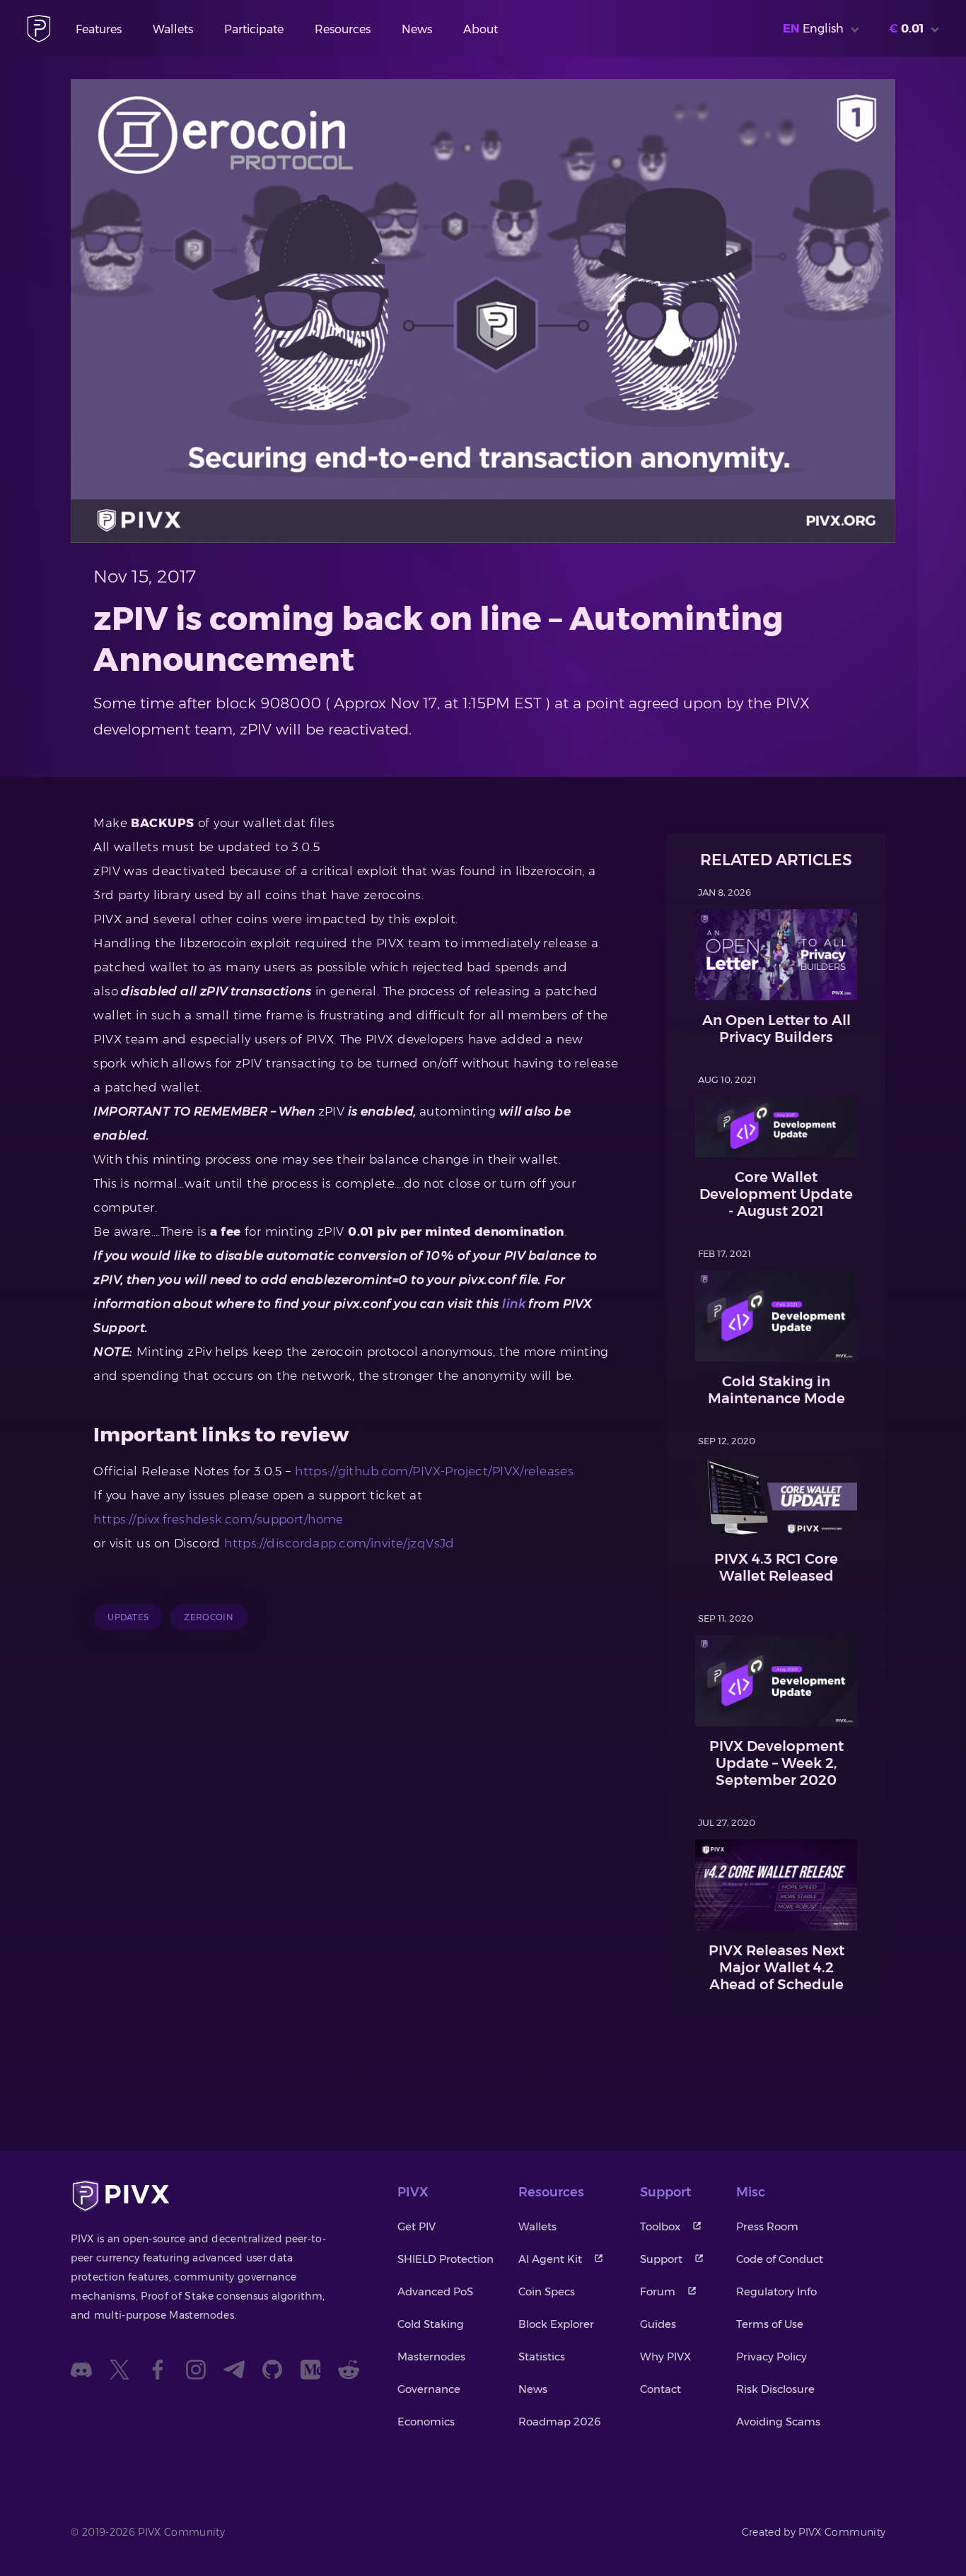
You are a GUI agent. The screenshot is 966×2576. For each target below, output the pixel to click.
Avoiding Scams (778, 2422)
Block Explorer (556, 2324)
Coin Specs (547, 2291)
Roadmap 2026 (560, 2422)
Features (99, 29)
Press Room (767, 2226)
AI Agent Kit (550, 2259)
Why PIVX (665, 2357)
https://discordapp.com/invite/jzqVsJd (339, 1543)
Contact (661, 2389)
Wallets (173, 29)
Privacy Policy (772, 2357)
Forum (658, 2291)
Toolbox (660, 2226)
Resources (343, 29)
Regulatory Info (776, 2291)
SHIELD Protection (446, 2259)
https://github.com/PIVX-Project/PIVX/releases (434, 1471)
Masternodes (431, 2357)
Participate (254, 29)
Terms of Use (770, 2324)
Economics (426, 2422)
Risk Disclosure (775, 2389)
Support (661, 2259)
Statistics (542, 2357)
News (417, 29)
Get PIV (417, 2226)
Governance (429, 2389)
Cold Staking (431, 2324)
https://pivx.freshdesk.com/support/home (219, 1519)
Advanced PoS (435, 2291)
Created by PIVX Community (814, 2532)
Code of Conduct (780, 2259)
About (481, 29)
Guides (658, 2324)
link (512, 1304)
